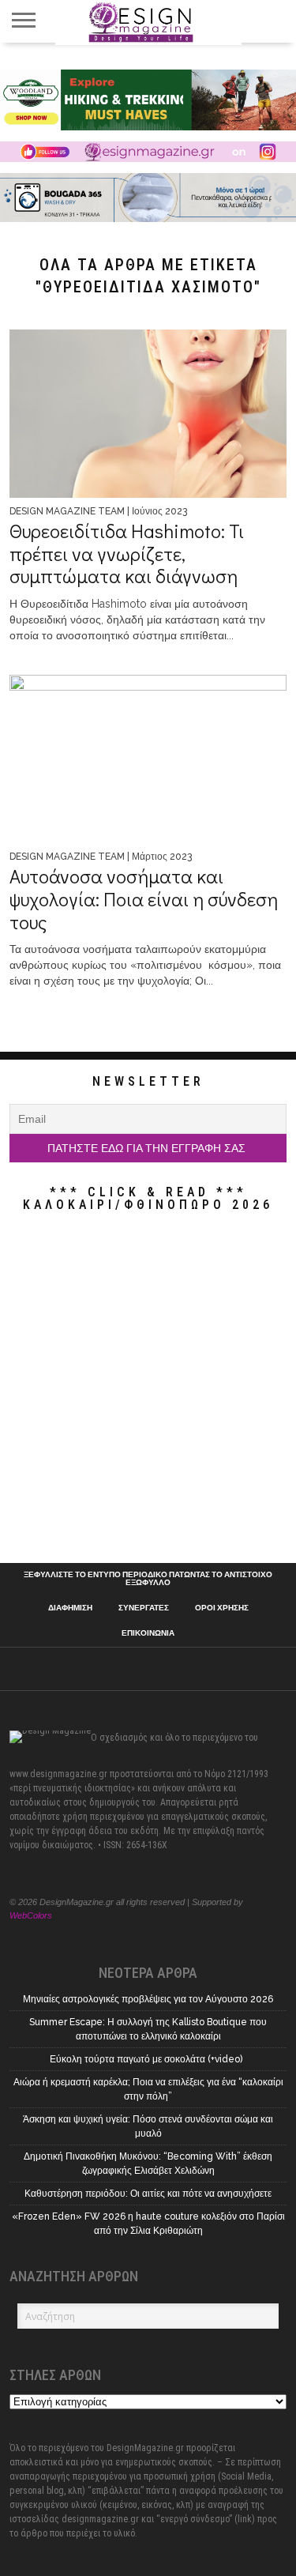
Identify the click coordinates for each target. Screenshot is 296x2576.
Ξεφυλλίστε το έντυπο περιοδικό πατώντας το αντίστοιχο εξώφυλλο (148, 1579)
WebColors (31, 1915)
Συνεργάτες (144, 1608)
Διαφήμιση (70, 1608)
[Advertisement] (148, 1391)
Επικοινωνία (148, 1633)
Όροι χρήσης (222, 1608)
